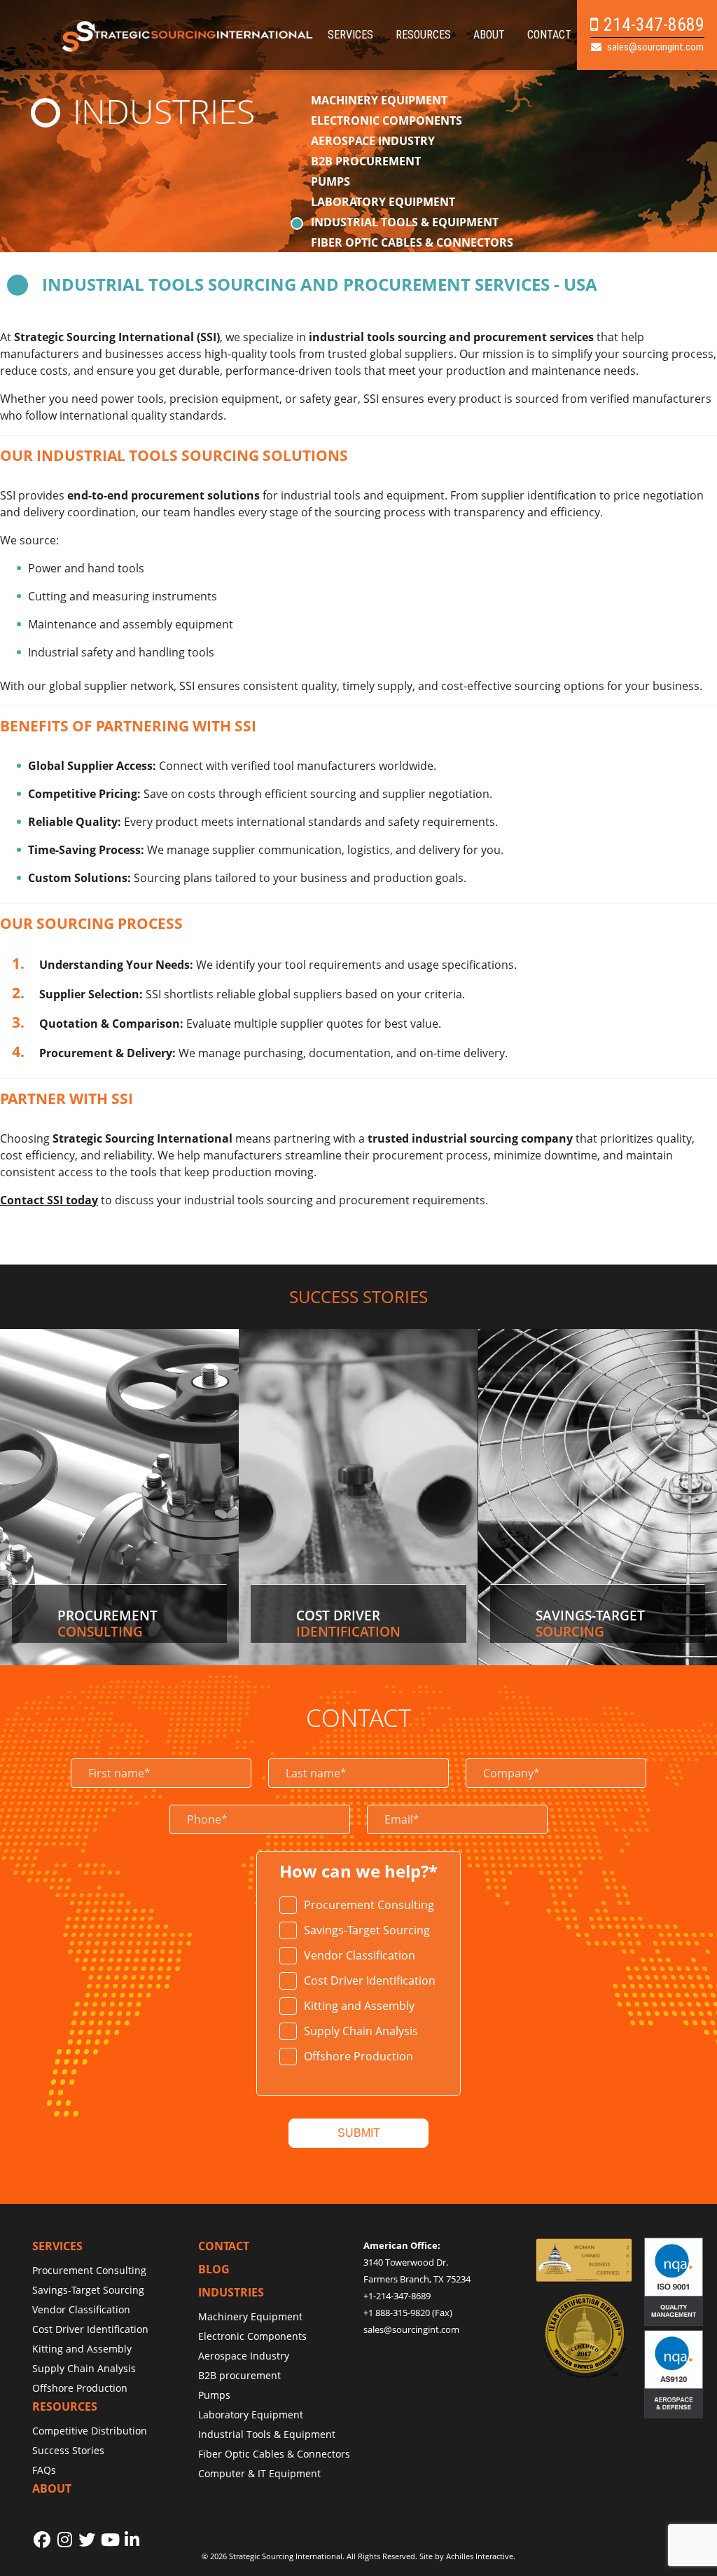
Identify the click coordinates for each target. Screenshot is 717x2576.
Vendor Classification (360, 1955)
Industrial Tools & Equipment (405, 222)
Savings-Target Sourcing (367, 1930)
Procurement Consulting (369, 1905)
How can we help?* (358, 1871)
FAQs (44, 2470)
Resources (423, 35)
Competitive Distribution (90, 2431)
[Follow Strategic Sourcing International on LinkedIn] (132, 2540)
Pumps (330, 181)
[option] (358, 1905)
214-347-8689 (654, 25)
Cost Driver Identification (370, 1981)
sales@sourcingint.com (655, 47)
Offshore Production (358, 2056)
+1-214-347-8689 (397, 2296)
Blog (214, 2269)
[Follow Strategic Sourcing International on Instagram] (64, 2540)
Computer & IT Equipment (389, 263)
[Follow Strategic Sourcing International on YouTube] (109, 2540)
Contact (549, 35)
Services (350, 35)
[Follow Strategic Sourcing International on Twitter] (87, 2540)
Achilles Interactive (480, 2556)
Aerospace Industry (373, 141)
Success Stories (68, 2450)
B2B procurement (366, 161)
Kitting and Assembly (359, 2006)
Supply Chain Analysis (361, 2031)
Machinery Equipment (379, 100)
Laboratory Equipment (383, 202)
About (489, 35)
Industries (231, 2292)
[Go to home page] (188, 52)
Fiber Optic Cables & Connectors (412, 242)
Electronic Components (387, 120)
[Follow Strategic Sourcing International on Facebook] (42, 2540)
